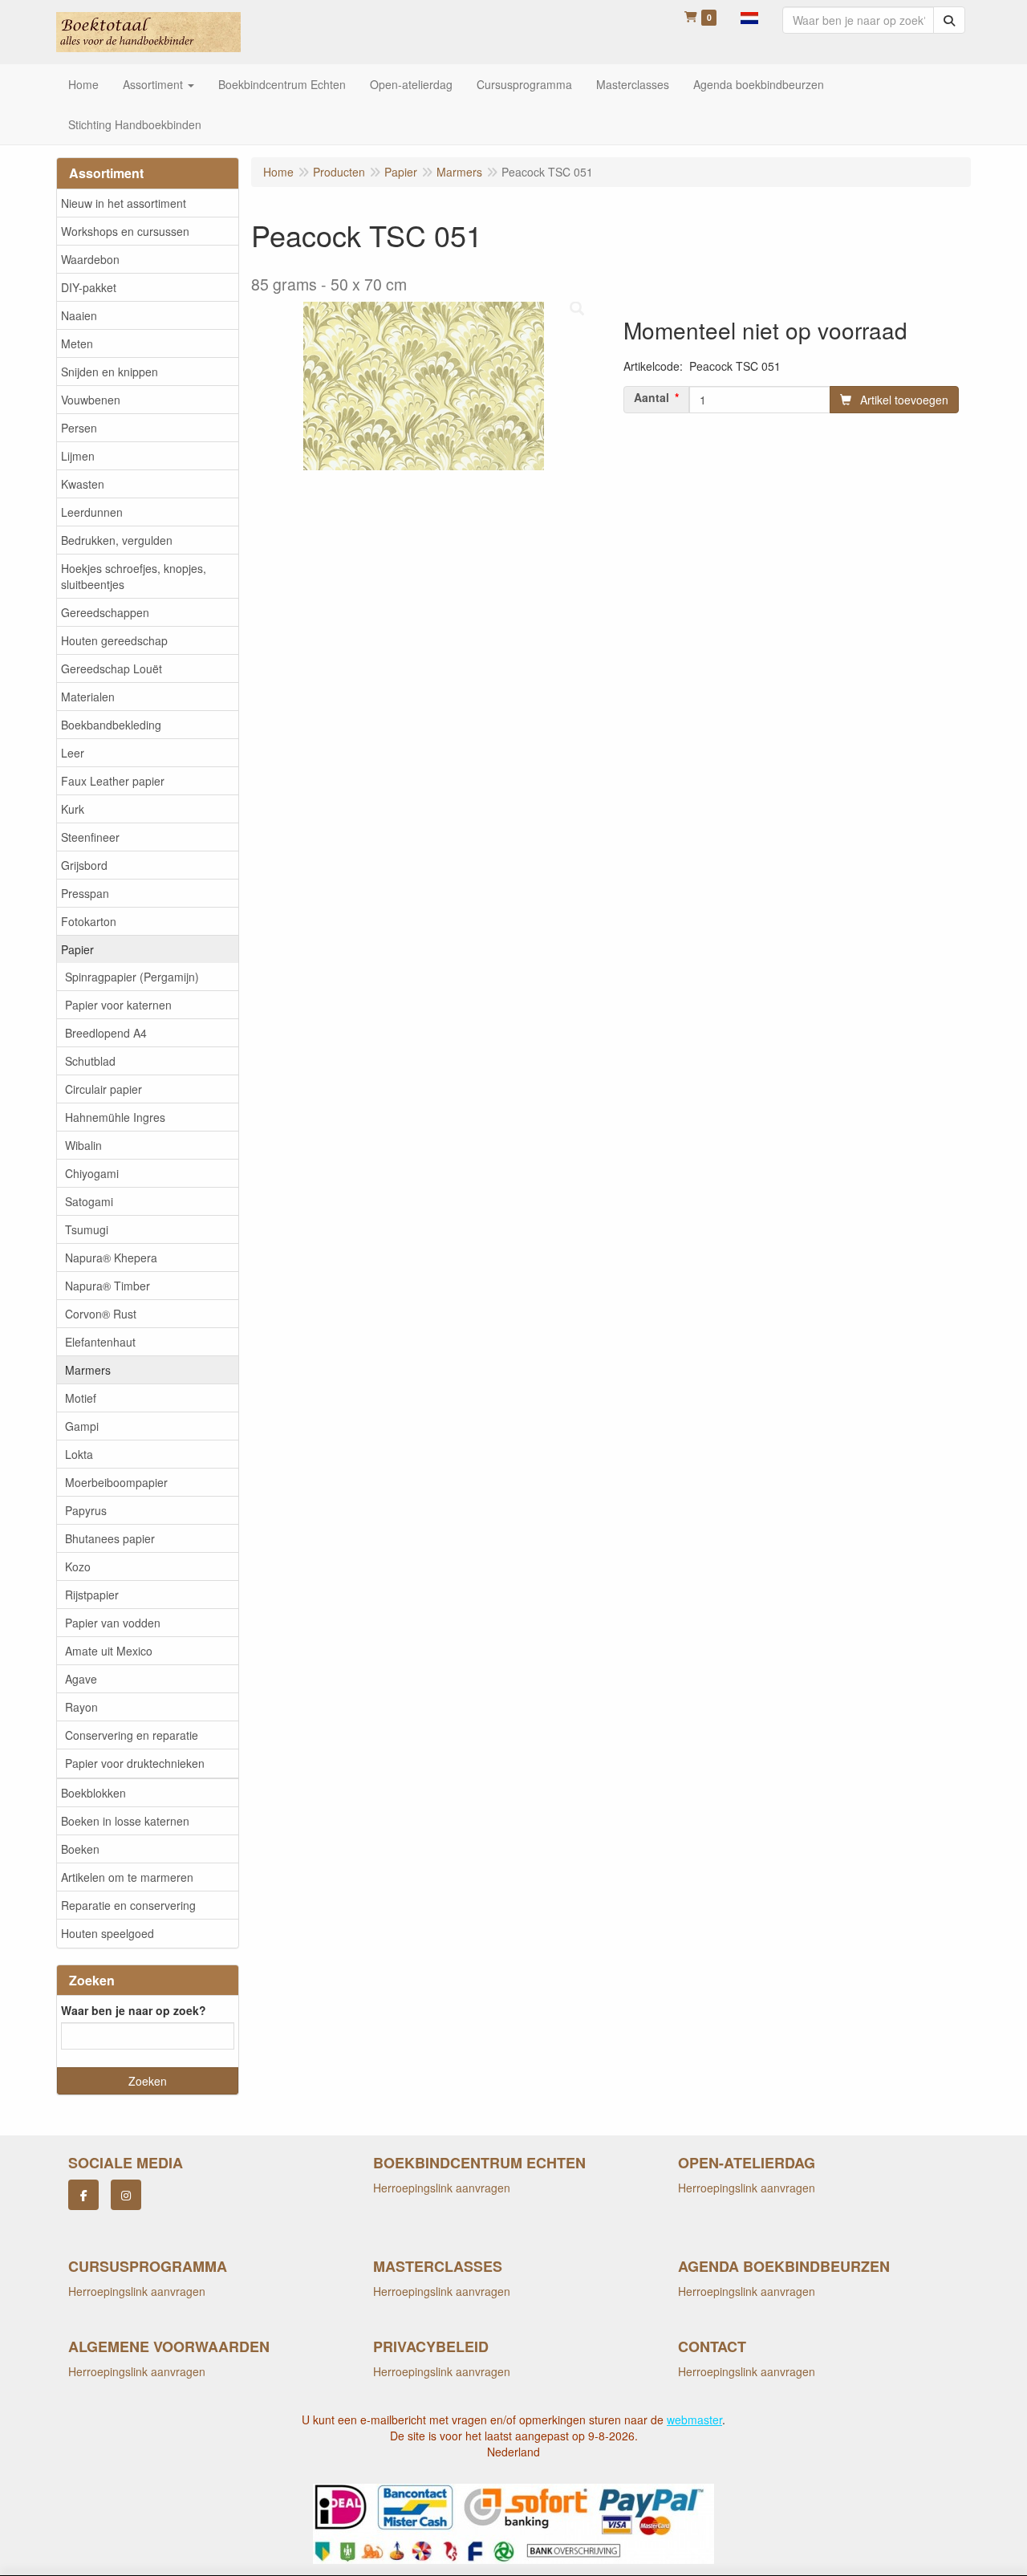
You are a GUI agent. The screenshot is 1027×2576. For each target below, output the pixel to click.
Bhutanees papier (110, 1538)
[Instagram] (126, 2195)
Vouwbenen (91, 400)
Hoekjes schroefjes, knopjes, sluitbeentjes (134, 576)
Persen (79, 428)
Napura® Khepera (111, 1258)
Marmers (88, 1370)
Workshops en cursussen (125, 231)
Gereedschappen (105, 612)
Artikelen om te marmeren (127, 1877)
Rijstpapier (92, 1595)
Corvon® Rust (101, 1314)
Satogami (89, 1201)
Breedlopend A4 (106, 1033)
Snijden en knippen (110, 372)
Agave (81, 1679)
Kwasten (83, 484)
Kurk (73, 809)
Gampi (82, 1426)
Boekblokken (93, 1793)
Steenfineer (90, 837)
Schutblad (90, 1061)
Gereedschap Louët (112, 668)
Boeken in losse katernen (125, 1821)
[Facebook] (83, 2195)
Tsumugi (87, 1229)
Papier (77, 949)
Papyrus (86, 1510)
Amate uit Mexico (109, 1651)
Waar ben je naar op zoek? (134, 2010)
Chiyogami (92, 1173)
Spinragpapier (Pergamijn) (132, 977)
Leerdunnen (92, 512)
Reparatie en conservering (128, 1905)
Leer (73, 753)
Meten (77, 343)
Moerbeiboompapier (116, 1482)
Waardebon (90, 259)
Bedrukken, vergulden (117, 540)
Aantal (652, 397)
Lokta (79, 1454)
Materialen (88, 697)
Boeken (80, 1849)
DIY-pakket (89, 287)
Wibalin (83, 1145)
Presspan (85, 893)
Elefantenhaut (100, 1342)
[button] (749, 16)
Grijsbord (84, 865)
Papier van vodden (113, 1623)
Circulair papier (104, 1089)
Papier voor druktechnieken (135, 1763)
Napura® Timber (108, 1286)
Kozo (78, 1566)
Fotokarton (89, 921)
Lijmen (78, 456)
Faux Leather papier (113, 781)
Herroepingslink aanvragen (442, 2188)
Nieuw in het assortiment (124, 203)
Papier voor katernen (118, 1005)
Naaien (79, 315)
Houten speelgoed (108, 1933)
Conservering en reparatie (132, 1735)
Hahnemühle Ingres (115, 1117)
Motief (81, 1398)
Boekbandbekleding (111, 725)
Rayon (81, 1707)
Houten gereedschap (114, 640)
